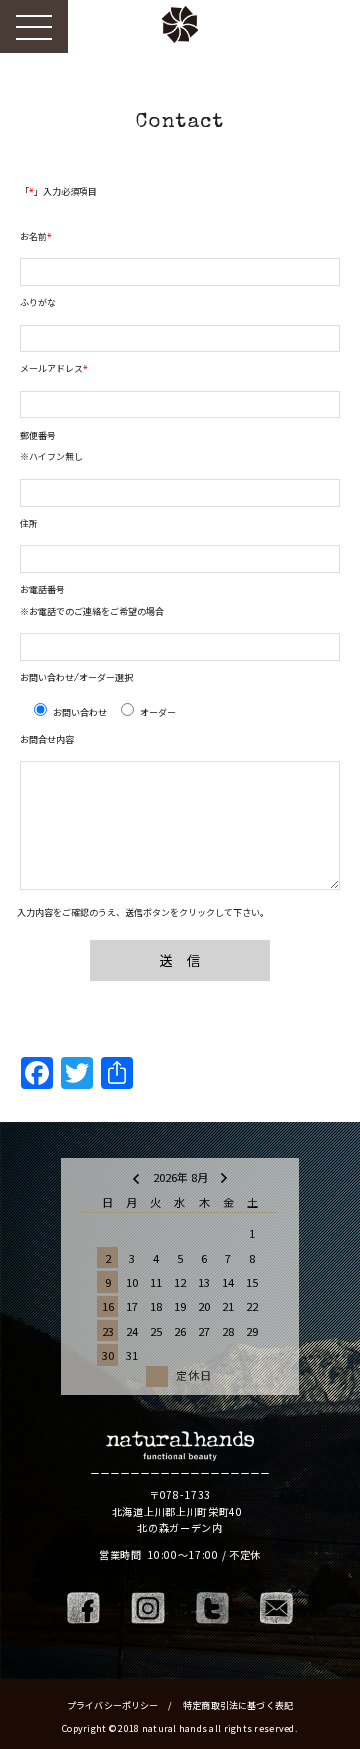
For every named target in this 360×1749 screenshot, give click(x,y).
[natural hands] (179, 1446)
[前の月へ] (136, 1177)
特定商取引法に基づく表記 (238, 1705)
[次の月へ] (224, 1177)
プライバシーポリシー (114, 1705)
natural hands (180, 29)
